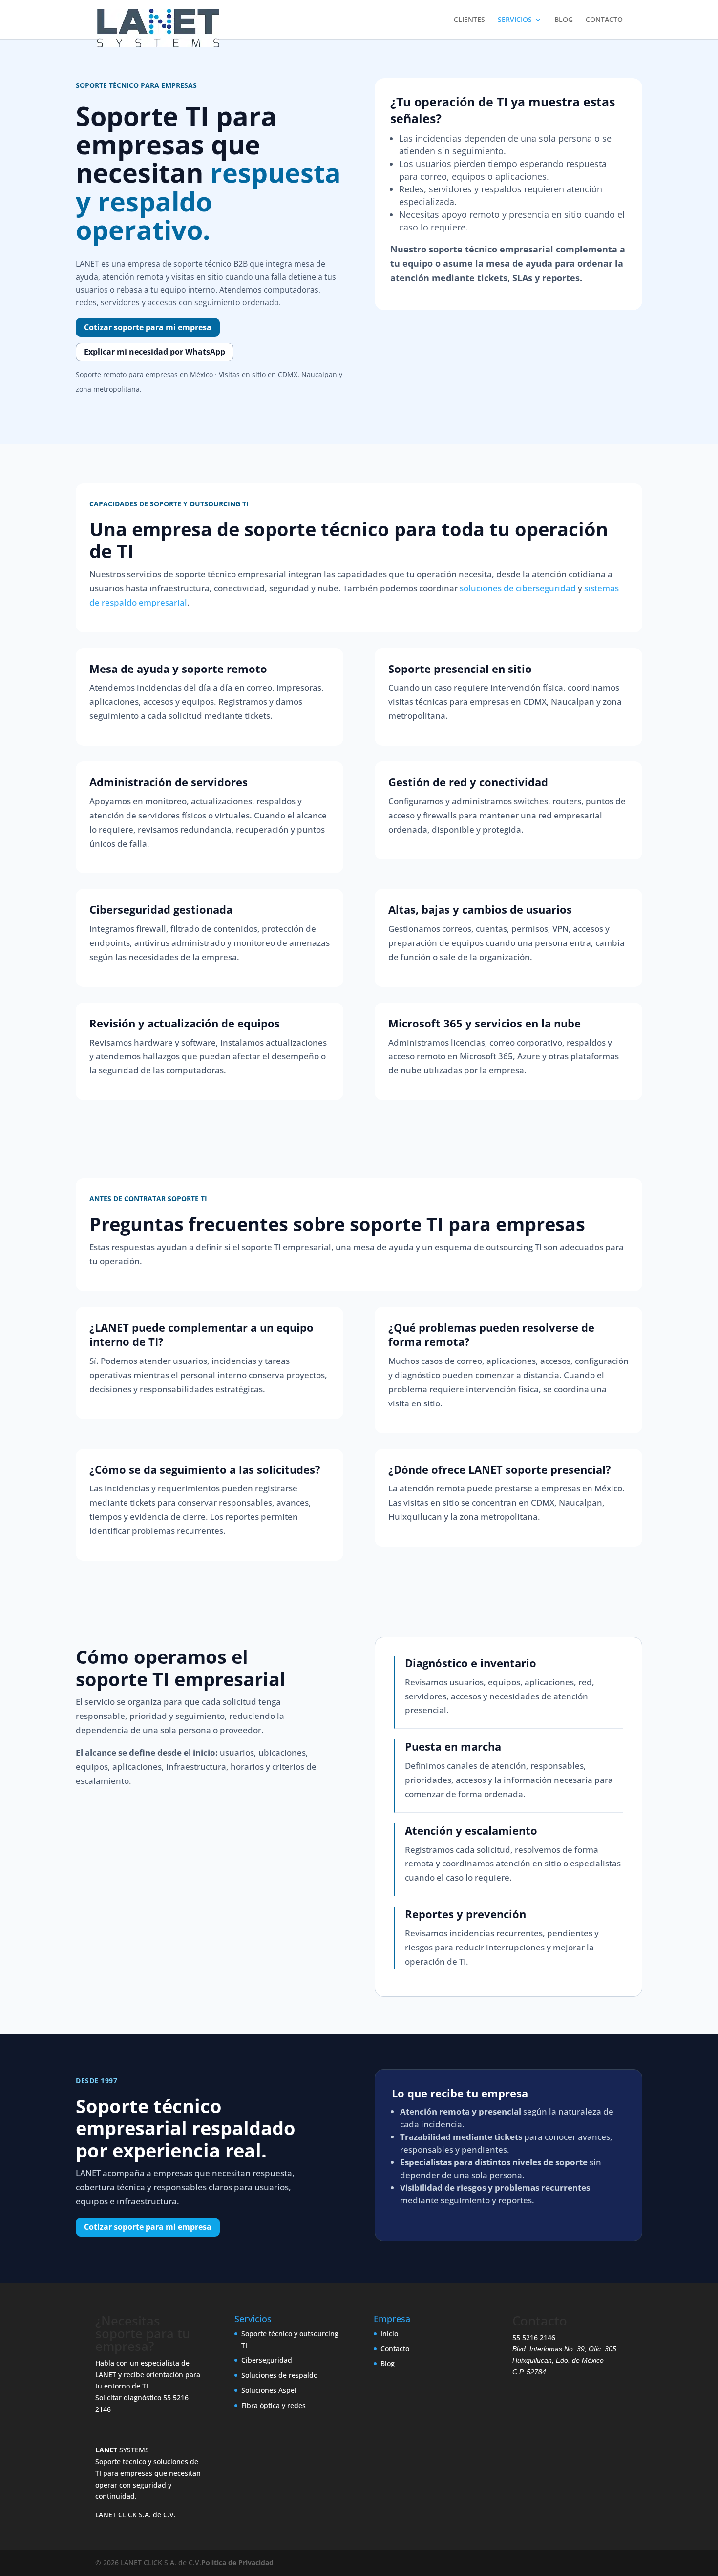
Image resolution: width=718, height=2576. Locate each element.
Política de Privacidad (237, 2563)
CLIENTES (469, 20)
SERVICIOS (515, 20)
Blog (388, 2363)
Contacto (395, 2348)
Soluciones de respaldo (279, 2375)
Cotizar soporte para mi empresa (148, 327)
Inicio (389, 2334)
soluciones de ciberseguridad (518, 588)
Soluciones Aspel (269, 2390)
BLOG (564, 20)
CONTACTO (604, 20)
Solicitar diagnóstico (128, 2398)
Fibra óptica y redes (274, 2405)
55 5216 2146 (534, 2337)
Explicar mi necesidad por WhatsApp (155, 352)
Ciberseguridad (267, 2360)
